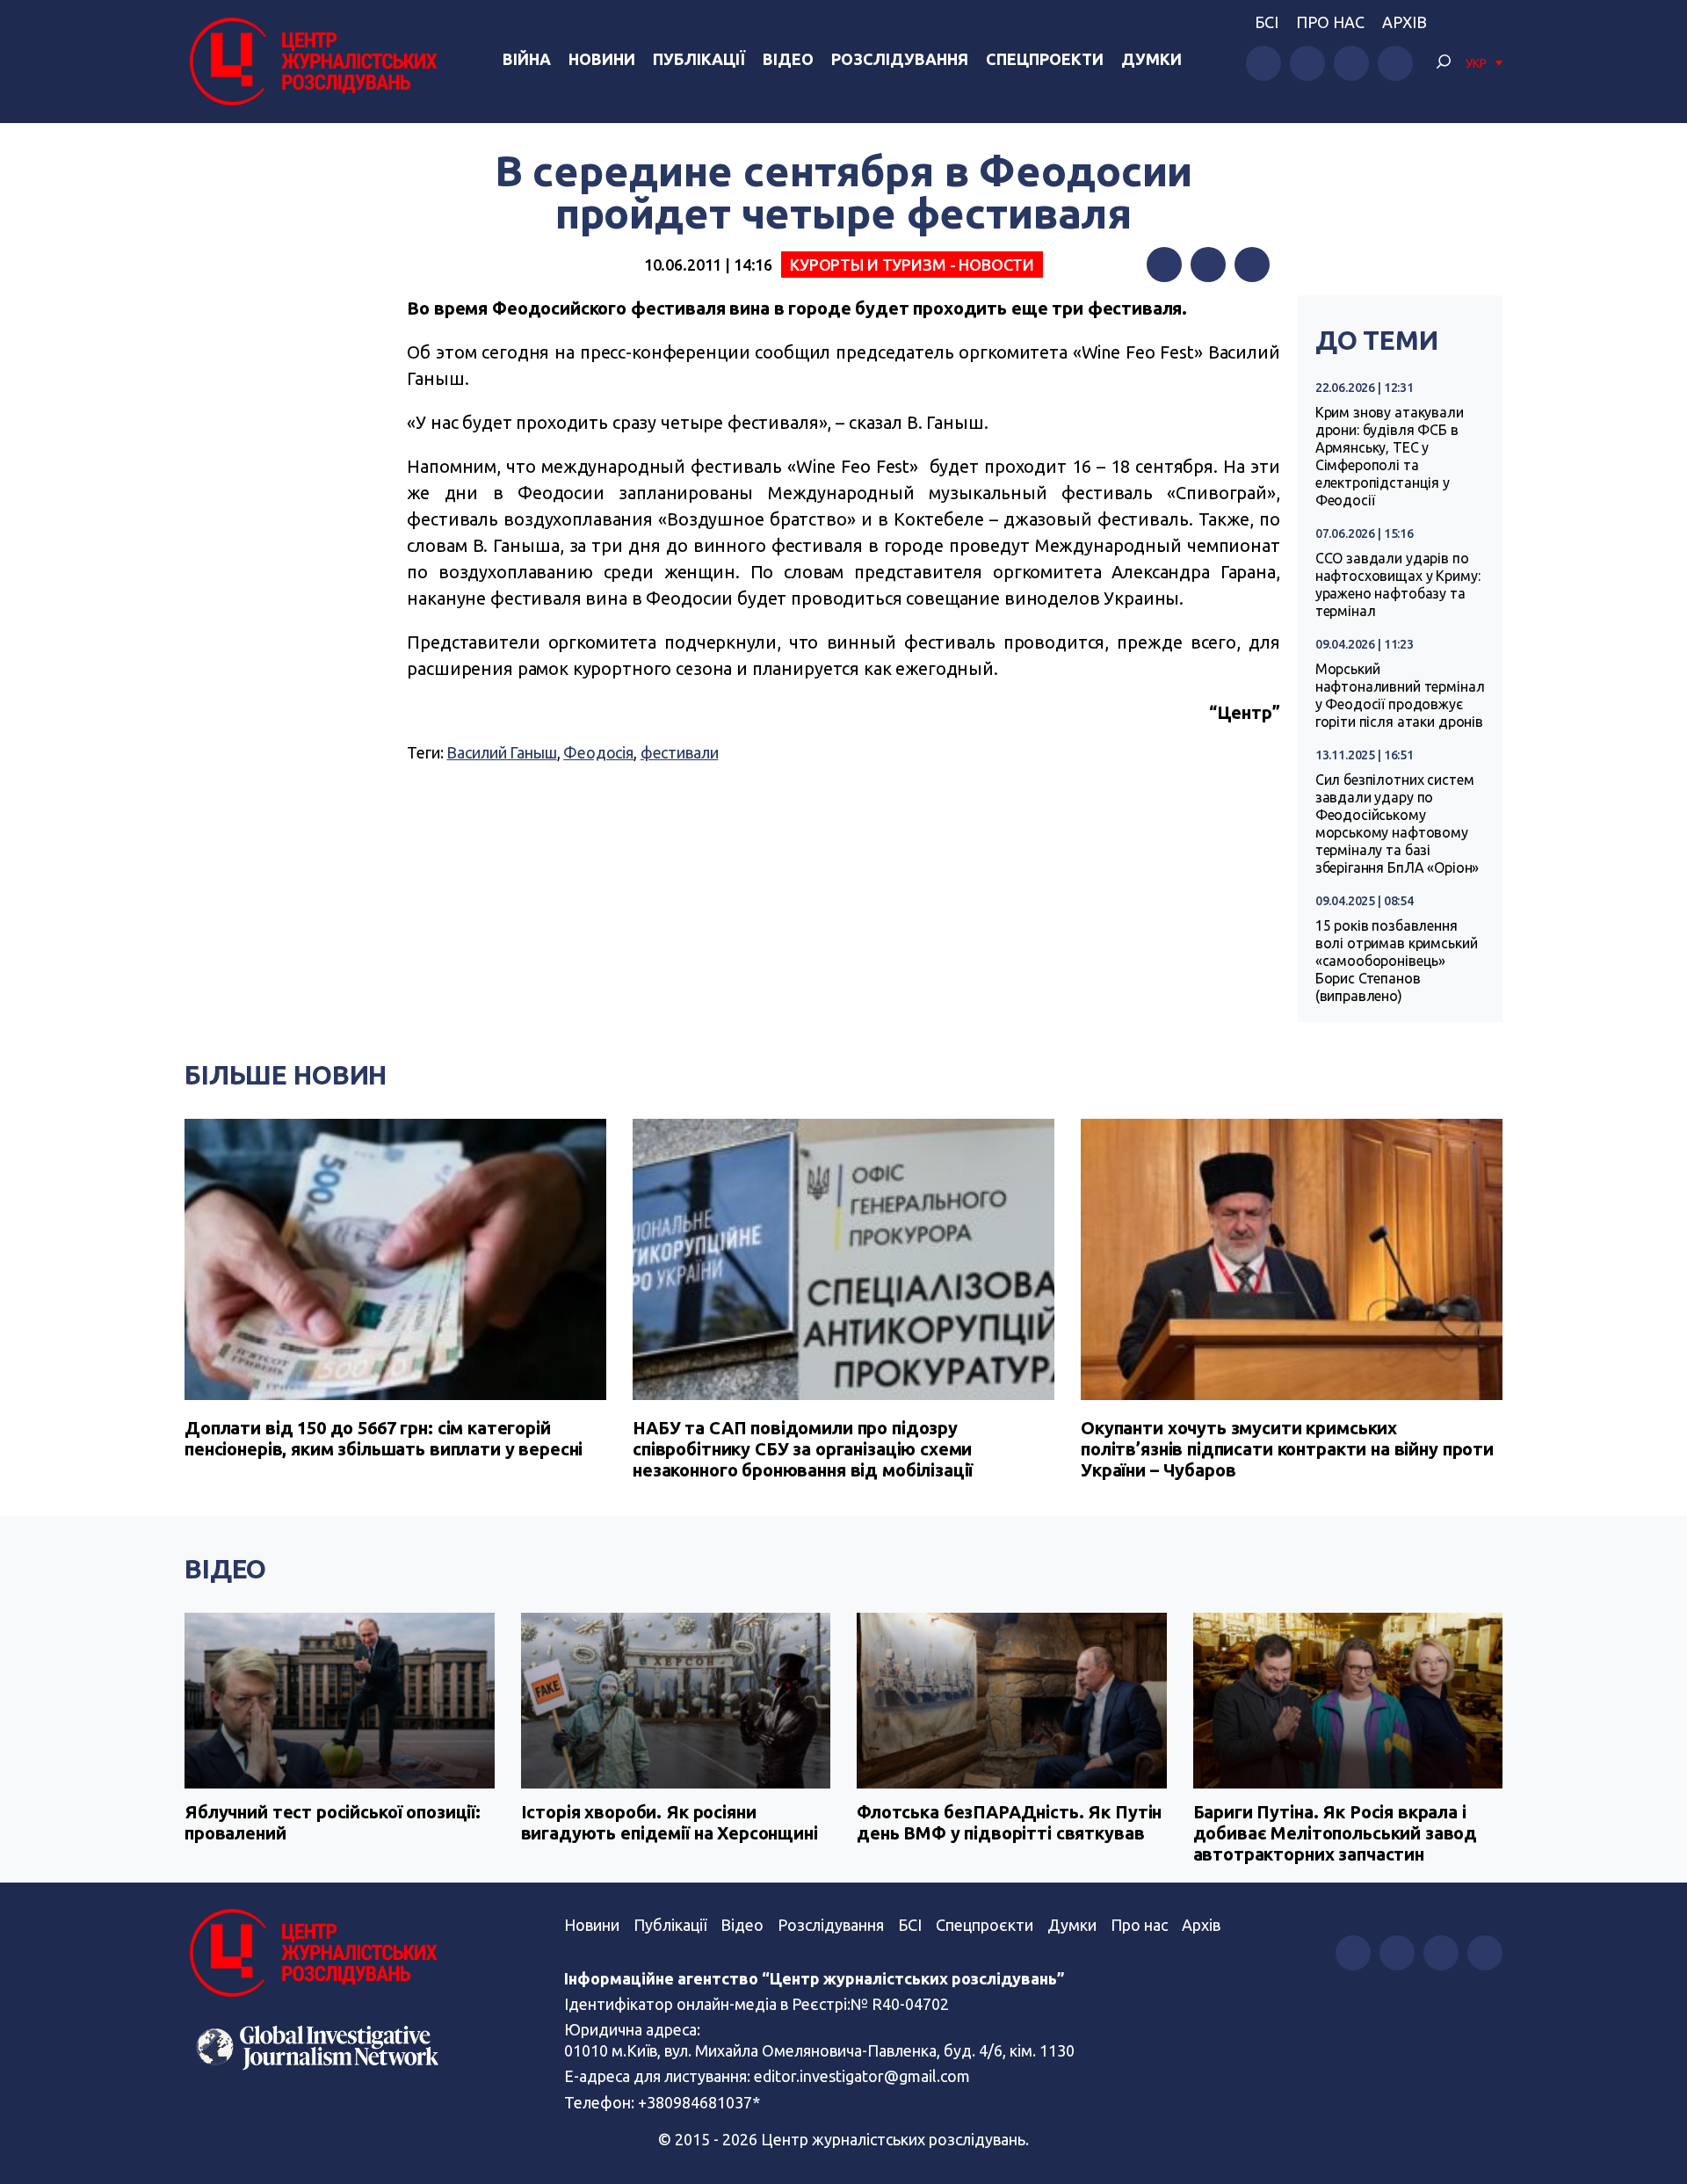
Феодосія (598, 752)
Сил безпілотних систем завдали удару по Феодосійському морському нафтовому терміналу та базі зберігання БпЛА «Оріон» (1397, 824)
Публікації (699, 59)
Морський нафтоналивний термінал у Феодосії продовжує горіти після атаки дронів (1400, 695)
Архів (1405, 22)
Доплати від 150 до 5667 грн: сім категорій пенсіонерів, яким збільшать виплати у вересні (384, 1438)
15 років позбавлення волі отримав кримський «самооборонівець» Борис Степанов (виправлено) (1397, 961)
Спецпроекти (1045, 59)
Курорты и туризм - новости (912, 265)
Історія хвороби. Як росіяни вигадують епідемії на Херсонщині (670, 1822)
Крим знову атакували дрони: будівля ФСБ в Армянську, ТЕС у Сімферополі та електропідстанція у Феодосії (1390, 456)
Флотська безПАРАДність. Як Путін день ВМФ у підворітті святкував (1009, 1822)
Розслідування (900, 59)
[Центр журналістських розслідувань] (311, 62)
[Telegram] (1252, 265)
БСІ (1267, 22)
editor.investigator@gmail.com (862, 2076)
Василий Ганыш (501, 752)
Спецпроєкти (985, 1925)
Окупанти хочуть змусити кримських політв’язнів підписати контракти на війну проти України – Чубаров (1287, 1449)
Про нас (1330, 22)
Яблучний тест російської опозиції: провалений (333, 1822)
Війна (527, 59)
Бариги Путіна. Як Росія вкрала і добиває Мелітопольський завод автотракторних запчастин (1336, 1833)
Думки (1151, 59)
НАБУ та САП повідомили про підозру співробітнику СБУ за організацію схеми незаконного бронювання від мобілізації (803, 1449)
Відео (788, 59)
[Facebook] (1164, 265)
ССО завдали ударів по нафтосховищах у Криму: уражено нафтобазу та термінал (1398, 584)
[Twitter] (1208, 265)
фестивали (680, 752)
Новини (602, 59)
